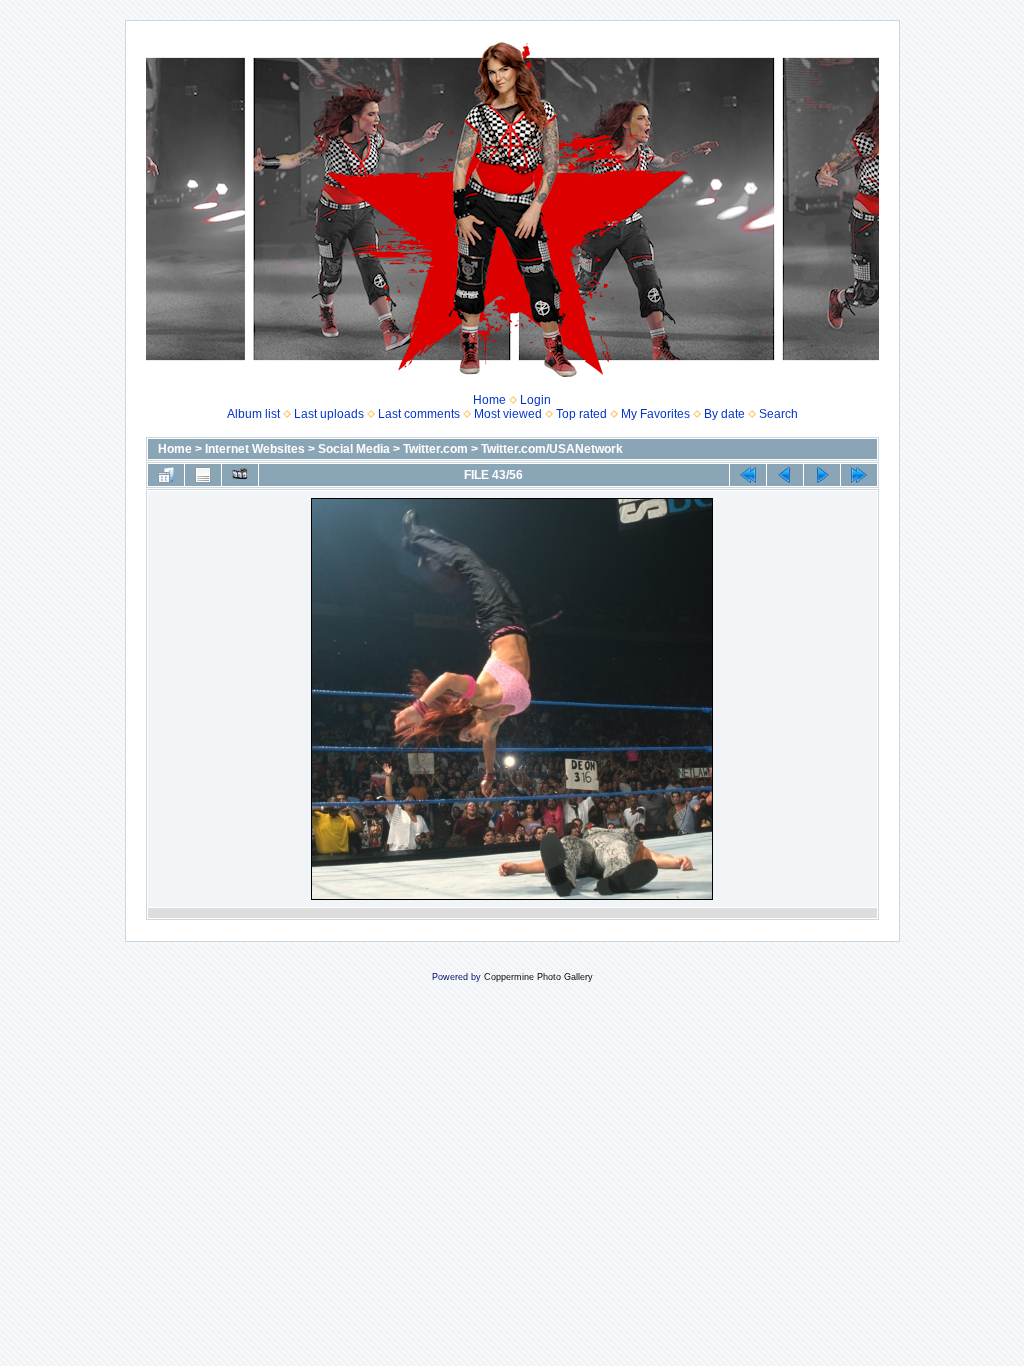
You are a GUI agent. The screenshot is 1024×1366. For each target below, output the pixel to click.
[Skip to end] (859, 475)
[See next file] (822, 475)
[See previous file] (785, 475)
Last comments (419, 414)
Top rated (581, 414)
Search (778, 414)
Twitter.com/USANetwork (552, 449)
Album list (253, 414)
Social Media (354, 449)
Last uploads (329, 414)
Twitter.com (435, 449)
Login (535, 400)
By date (724, 414)
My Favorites (655, 414)
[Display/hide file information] (203, 475)
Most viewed (508, 414)
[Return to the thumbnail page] (166, 475)
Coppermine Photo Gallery (538, 977)
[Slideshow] (240, 475)
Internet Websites (255, 449)
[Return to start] (748, 475)
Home (489, 400)
